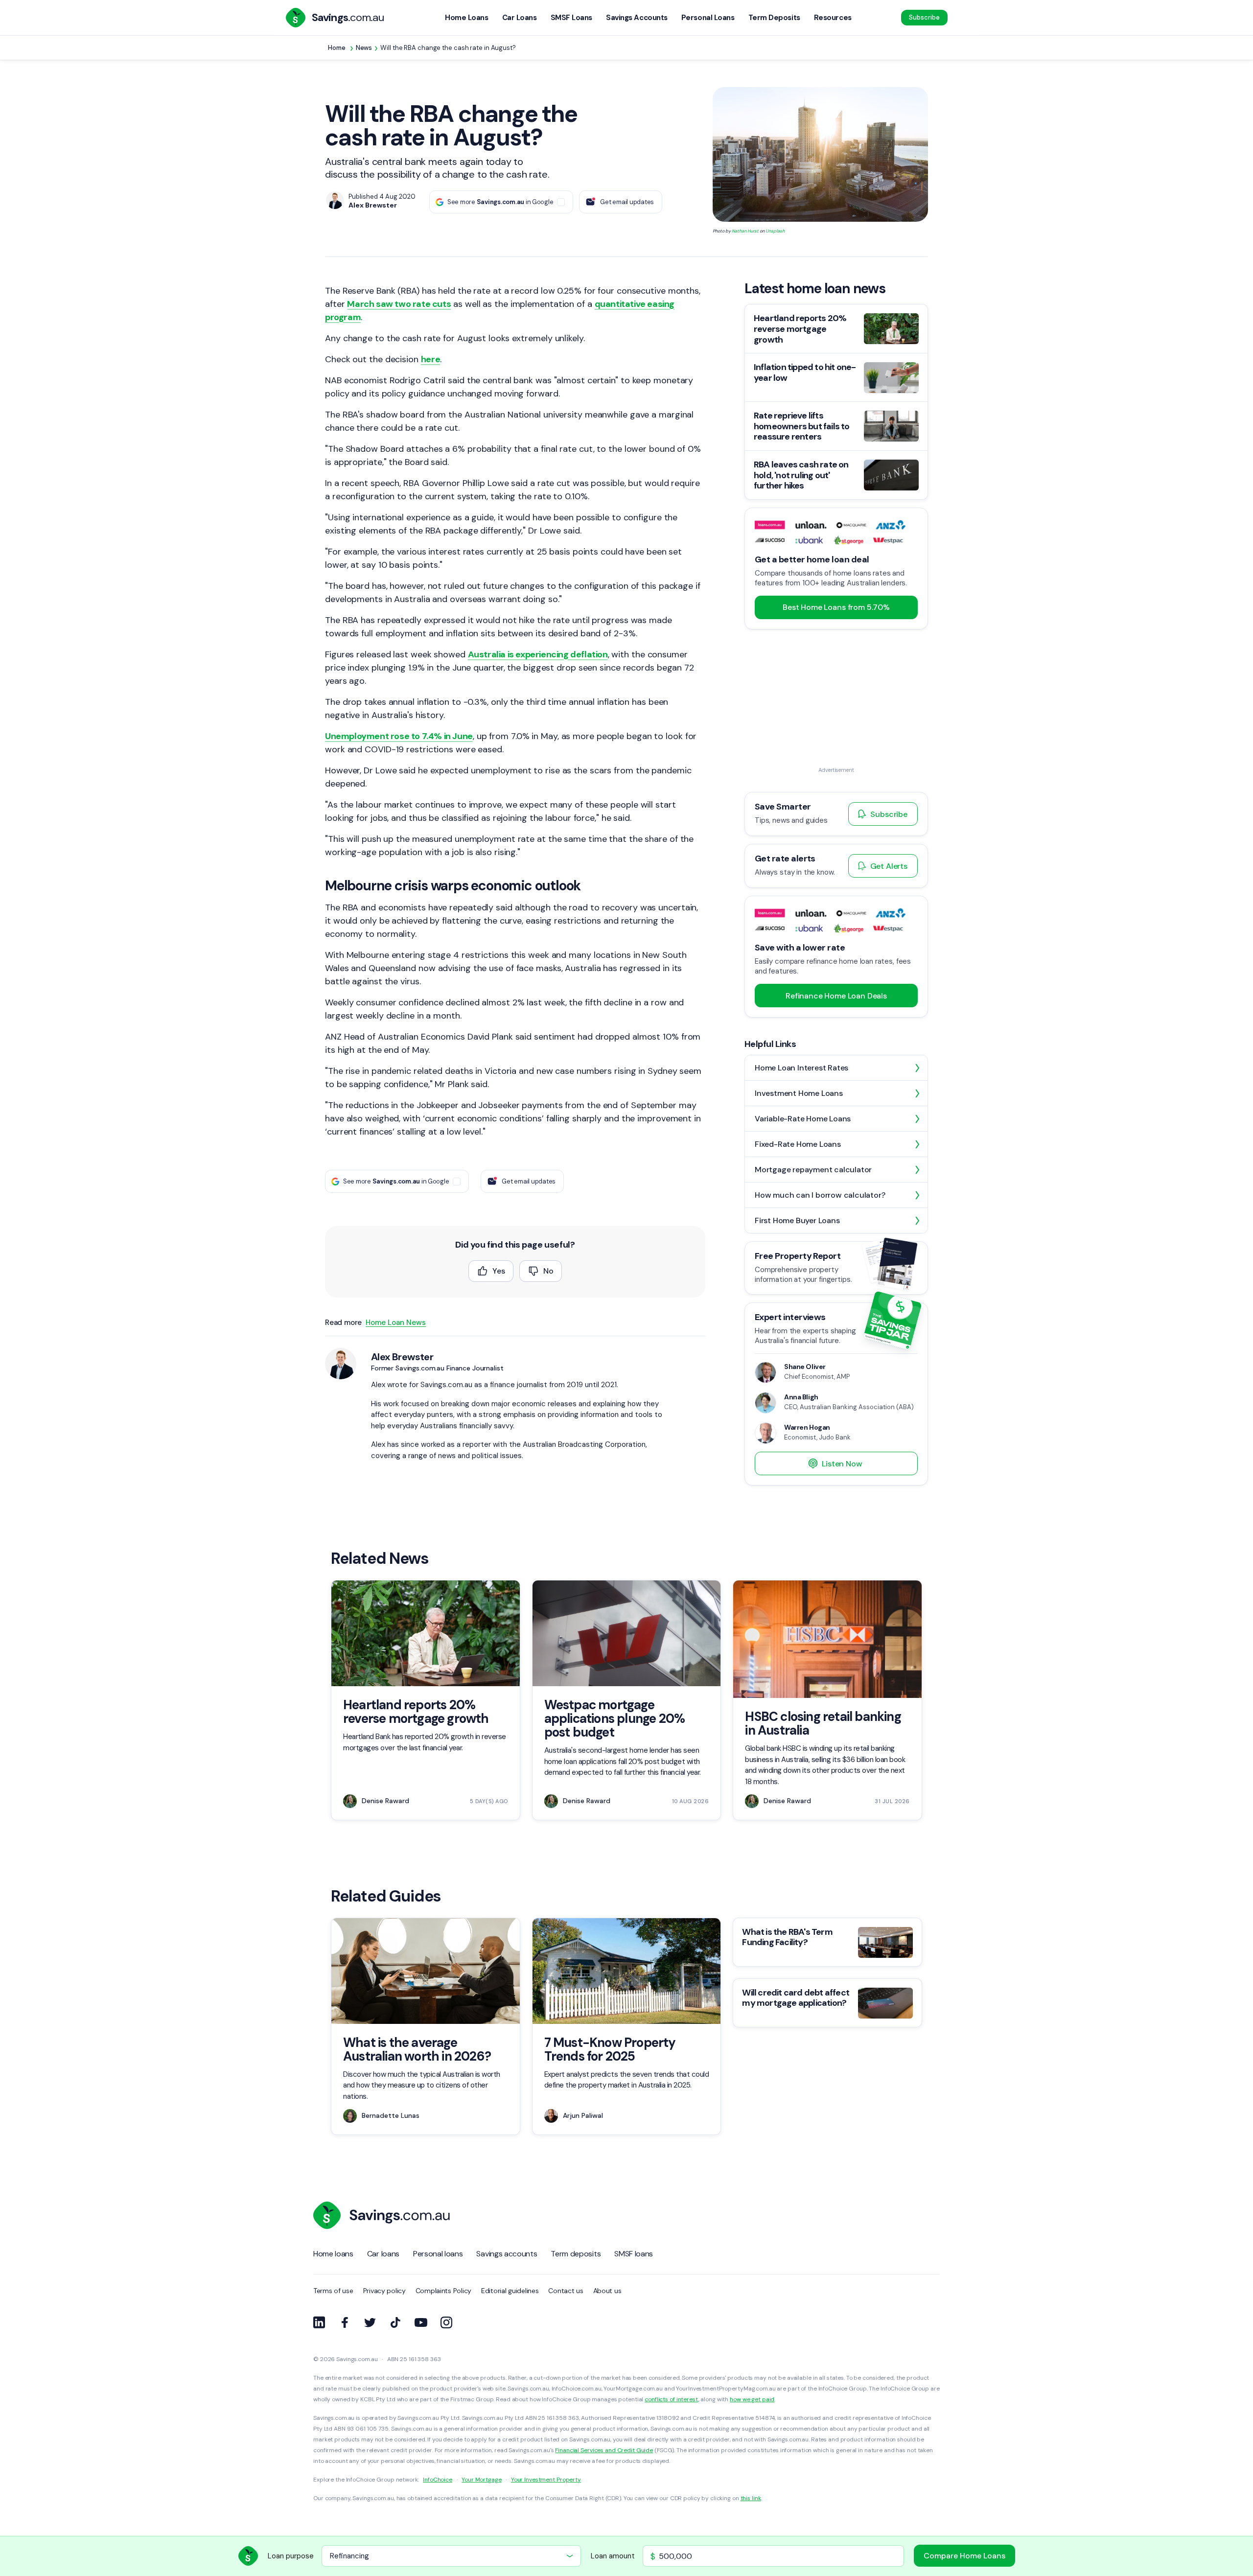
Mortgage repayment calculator (813, 1170)
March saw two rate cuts (399, 304)
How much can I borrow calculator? (820, 1195)
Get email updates (627, 202)
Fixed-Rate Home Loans (798, 1144)
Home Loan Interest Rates (801, 1068)
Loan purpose (291, 2556)
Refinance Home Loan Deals (836, 996)
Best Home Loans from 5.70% (836, 607)
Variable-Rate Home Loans (803, 1119)
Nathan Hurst (745, 231)
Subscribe (924, 17)
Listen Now (842, 1464)
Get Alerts (889, 866)
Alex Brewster (402, 1357)
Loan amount (613, 2556)
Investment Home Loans (799, 1093)
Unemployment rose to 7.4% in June (399, 736)
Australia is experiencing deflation (538, 654)
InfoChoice (438, 2480)
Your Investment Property (546, 2480)
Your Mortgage (481, 2480)
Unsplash (775, 231)
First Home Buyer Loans (797, 1220)
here (430, 359)
